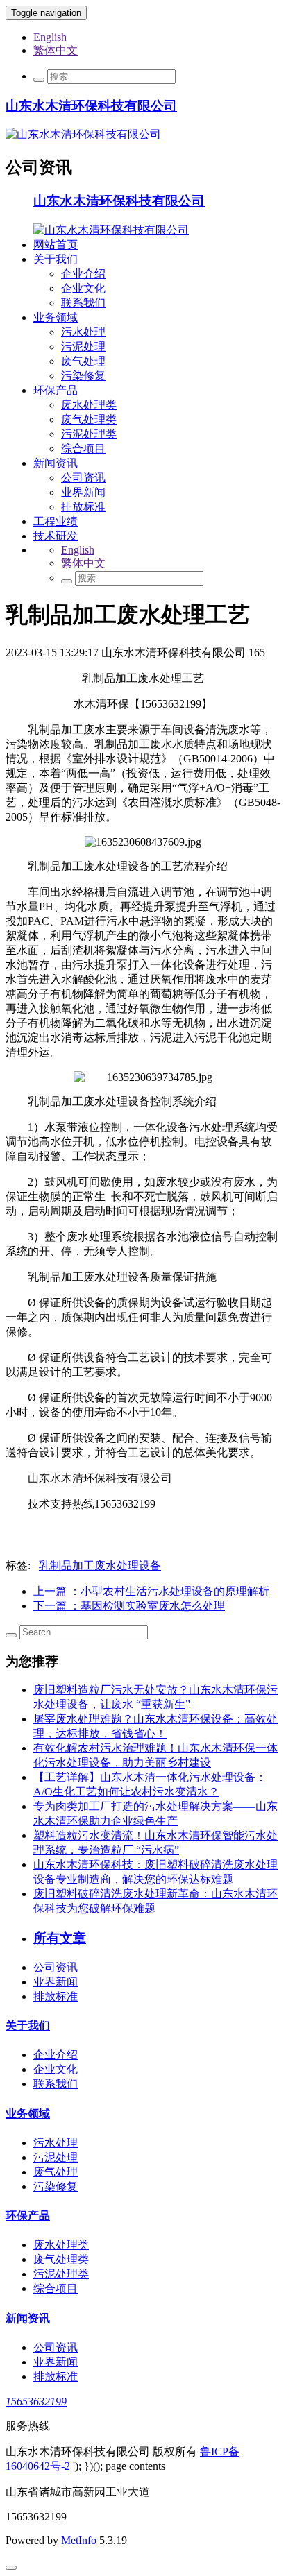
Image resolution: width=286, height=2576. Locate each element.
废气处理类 (89, 419)
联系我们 (83, 303)
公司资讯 (83, 478)
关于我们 (56, 259)
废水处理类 (89, 405)
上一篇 (151, 1591)
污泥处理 (83, 347)
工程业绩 (56, 521)
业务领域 (56, 317)
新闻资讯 (56, 463)
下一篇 (129, 1606)
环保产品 (56, 390)
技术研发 (56, 536)
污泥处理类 (89, 434)
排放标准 (83, 507)
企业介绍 (83, 274)
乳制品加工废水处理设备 (100, 1566)
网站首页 (56, 245)
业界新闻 (83, 492)
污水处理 (83, 332)
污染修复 (83, 376)
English (50, 37)
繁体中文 (56, 50)
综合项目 (83, 449)
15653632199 (36, 2402)
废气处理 (83, 361)
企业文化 (83, 288)
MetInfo (79, 2540)
